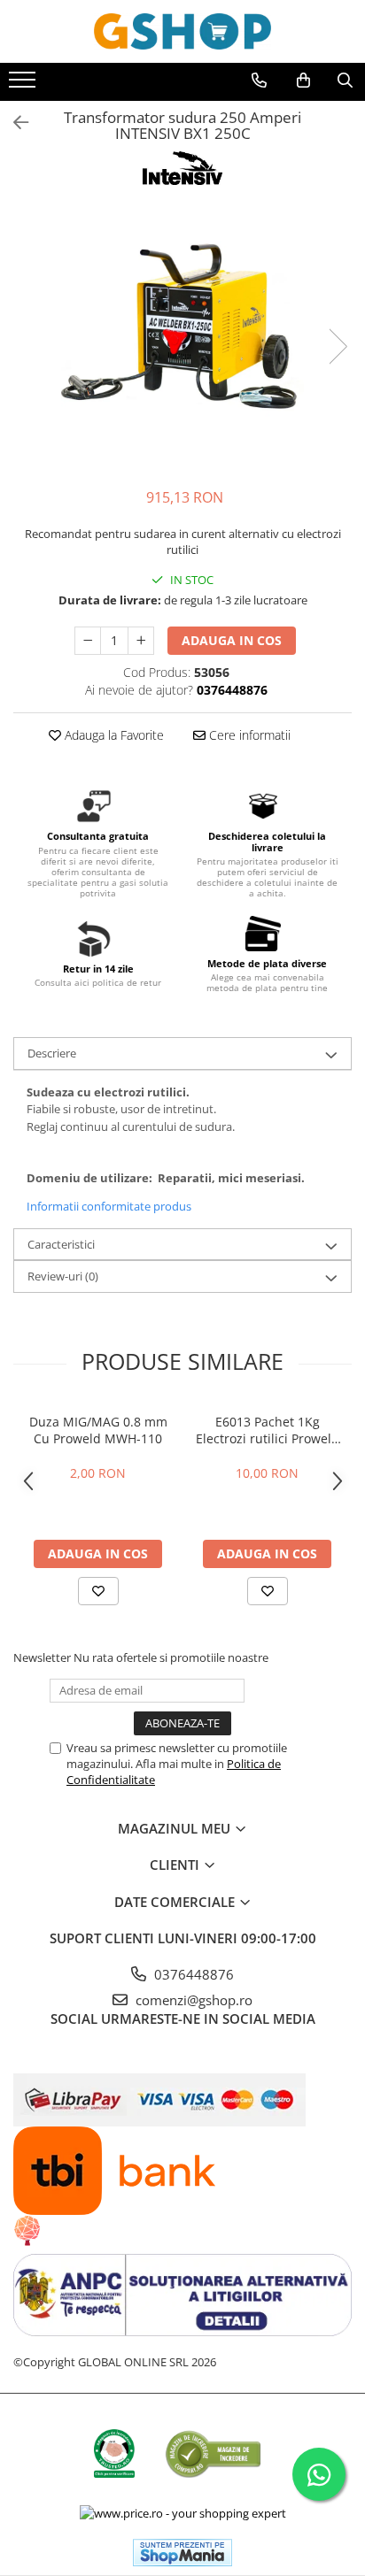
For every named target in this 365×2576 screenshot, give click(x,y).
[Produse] (24, 85)
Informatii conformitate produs (109, 1206)
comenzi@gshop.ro (192, 2000)
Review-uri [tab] (63, 1276)
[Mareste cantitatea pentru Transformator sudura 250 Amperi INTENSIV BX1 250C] (141, 641)
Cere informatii (248, 735)
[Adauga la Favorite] (98, 1591)
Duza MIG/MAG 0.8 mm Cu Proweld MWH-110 (98, 1430)
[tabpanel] (182, 329)
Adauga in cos (232, 640)
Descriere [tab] (52, 1053)
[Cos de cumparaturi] (303, 81)
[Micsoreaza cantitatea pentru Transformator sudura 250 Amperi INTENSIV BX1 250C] (88, 641)
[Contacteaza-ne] (259, 81)
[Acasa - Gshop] (182, 31)
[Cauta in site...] (345, 81)
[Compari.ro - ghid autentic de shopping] (213, 2453)
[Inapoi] (13, 123)
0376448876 (192, 1974)
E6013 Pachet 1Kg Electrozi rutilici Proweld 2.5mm (268, 1430)
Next (338, 346)
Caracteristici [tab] (61, 1244)
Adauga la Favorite (113, 735)
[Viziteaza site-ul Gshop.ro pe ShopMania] (182, 2553)
